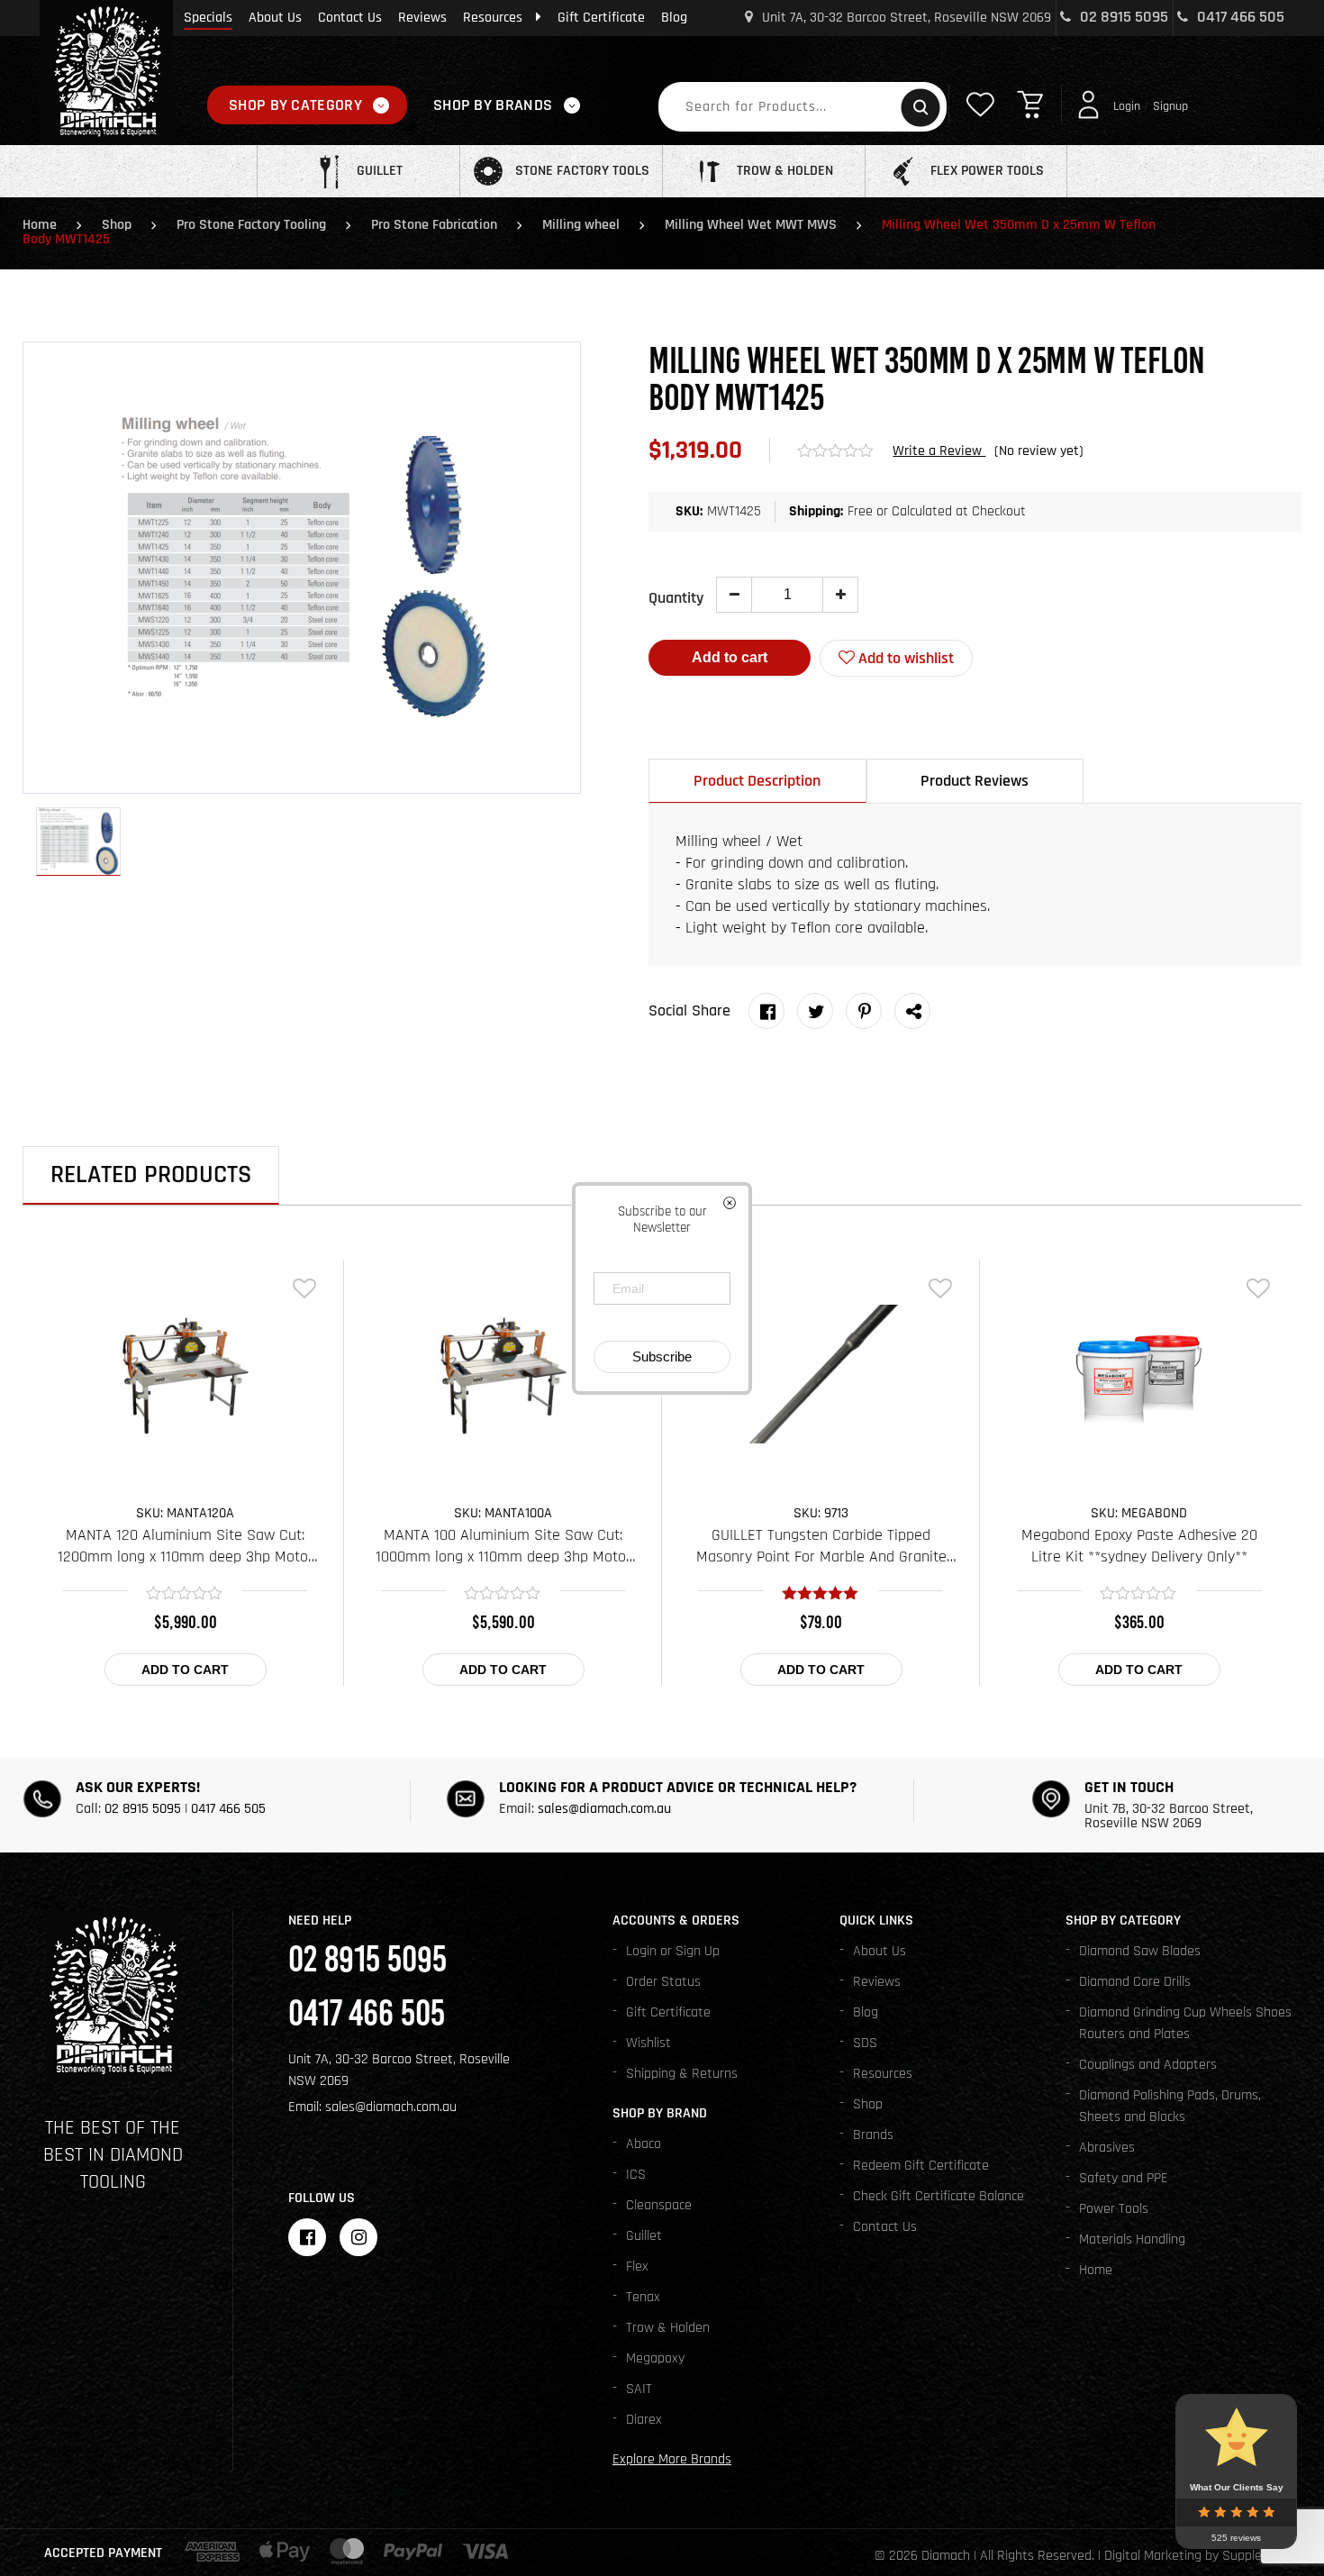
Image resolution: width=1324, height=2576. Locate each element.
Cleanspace (659, 2205)
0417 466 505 (1239, 17)
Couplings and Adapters (1148, 2065)
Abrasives (1107, 2148)
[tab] (757, 781)
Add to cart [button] (185, 1670)
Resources (493, 18)
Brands (873, 2135)
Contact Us (350, 18)
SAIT (639, 2389)
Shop (117, 225)
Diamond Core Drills (1135, 1982)
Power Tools (1114, 2209)
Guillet (644, 2236)
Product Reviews (975, 781)
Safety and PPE (1124, 2178)
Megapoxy (655, 2358)
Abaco (644, 2144)
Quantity (676, 598)
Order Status (663, 1982)
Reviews (422, 18)
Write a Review (939, 451)
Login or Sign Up (673, 1951)
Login (1127, 106)
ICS (636, 2175)
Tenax (643, 2297)
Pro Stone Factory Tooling (251, 225)
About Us (275, 18)
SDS (865, 2043)
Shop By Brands (493, 105)
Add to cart (730, 657)
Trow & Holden (668, 2328)
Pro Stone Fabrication (434, 225)
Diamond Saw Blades (1140, 1951)
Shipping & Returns (682, 2074)
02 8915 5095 (1122, 17)
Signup (1170, 106)
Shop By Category (295, 105)
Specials (208, 18)
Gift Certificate (601, 18)
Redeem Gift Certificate (921, 2166)
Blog (674, 18)
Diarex (644, 2420)
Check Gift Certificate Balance (939, 2196)
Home (40, 225)
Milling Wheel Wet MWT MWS (751, 225)
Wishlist (648, 2043)
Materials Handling (1132, 2239)
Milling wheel (581, 225)
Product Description (757, 781)
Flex (637, 2267)
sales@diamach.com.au (604, 1809)
